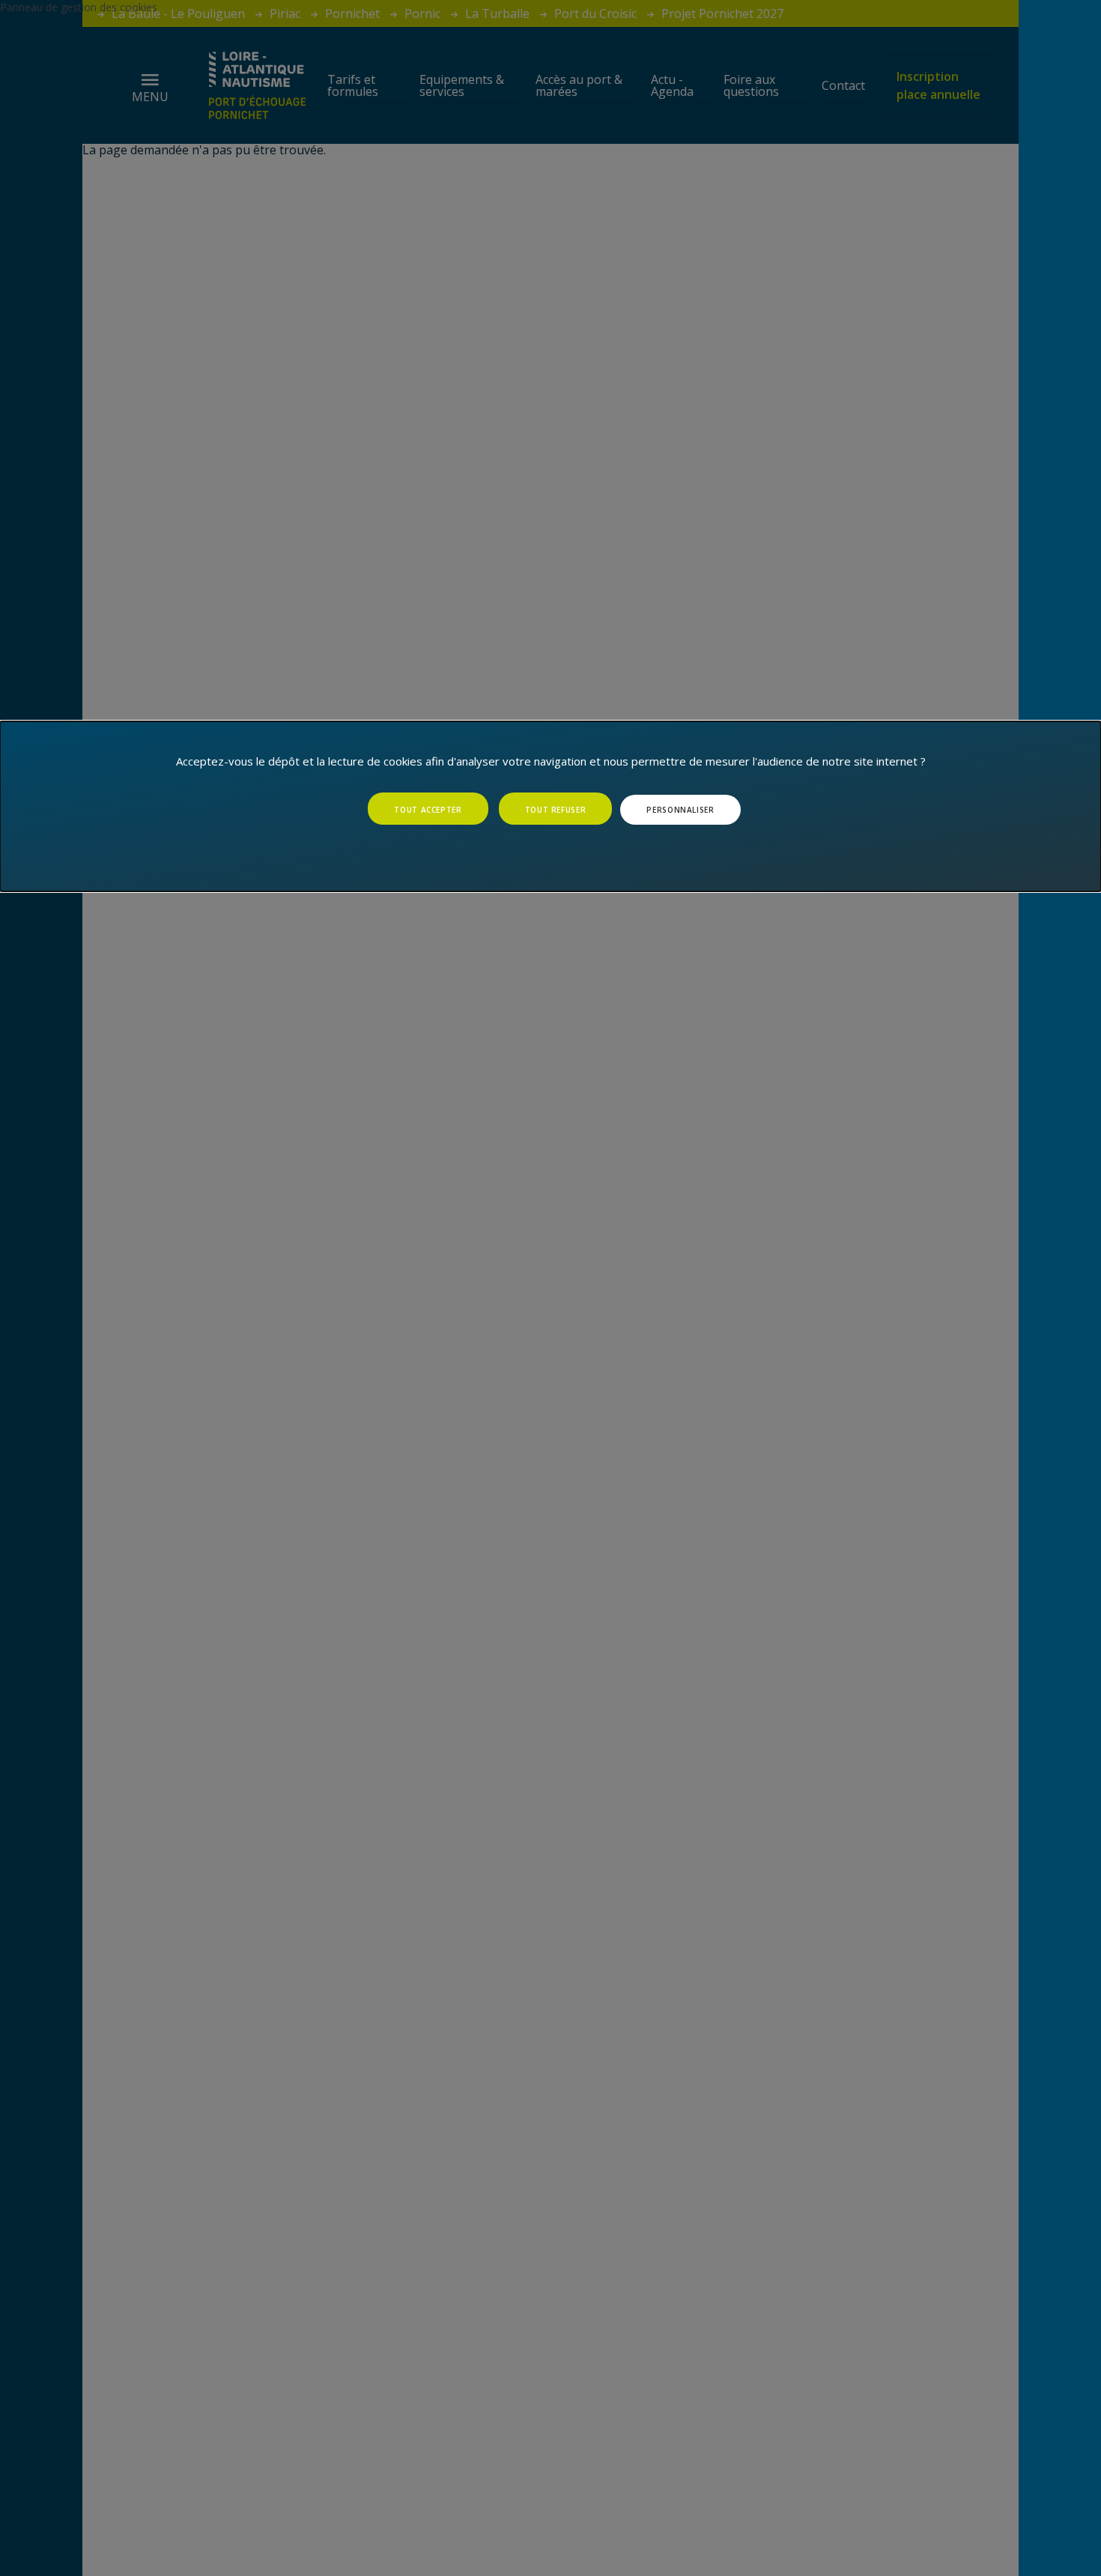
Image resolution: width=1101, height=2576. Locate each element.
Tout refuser (556, 810)
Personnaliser (680, 810)
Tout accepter (428, 810)
